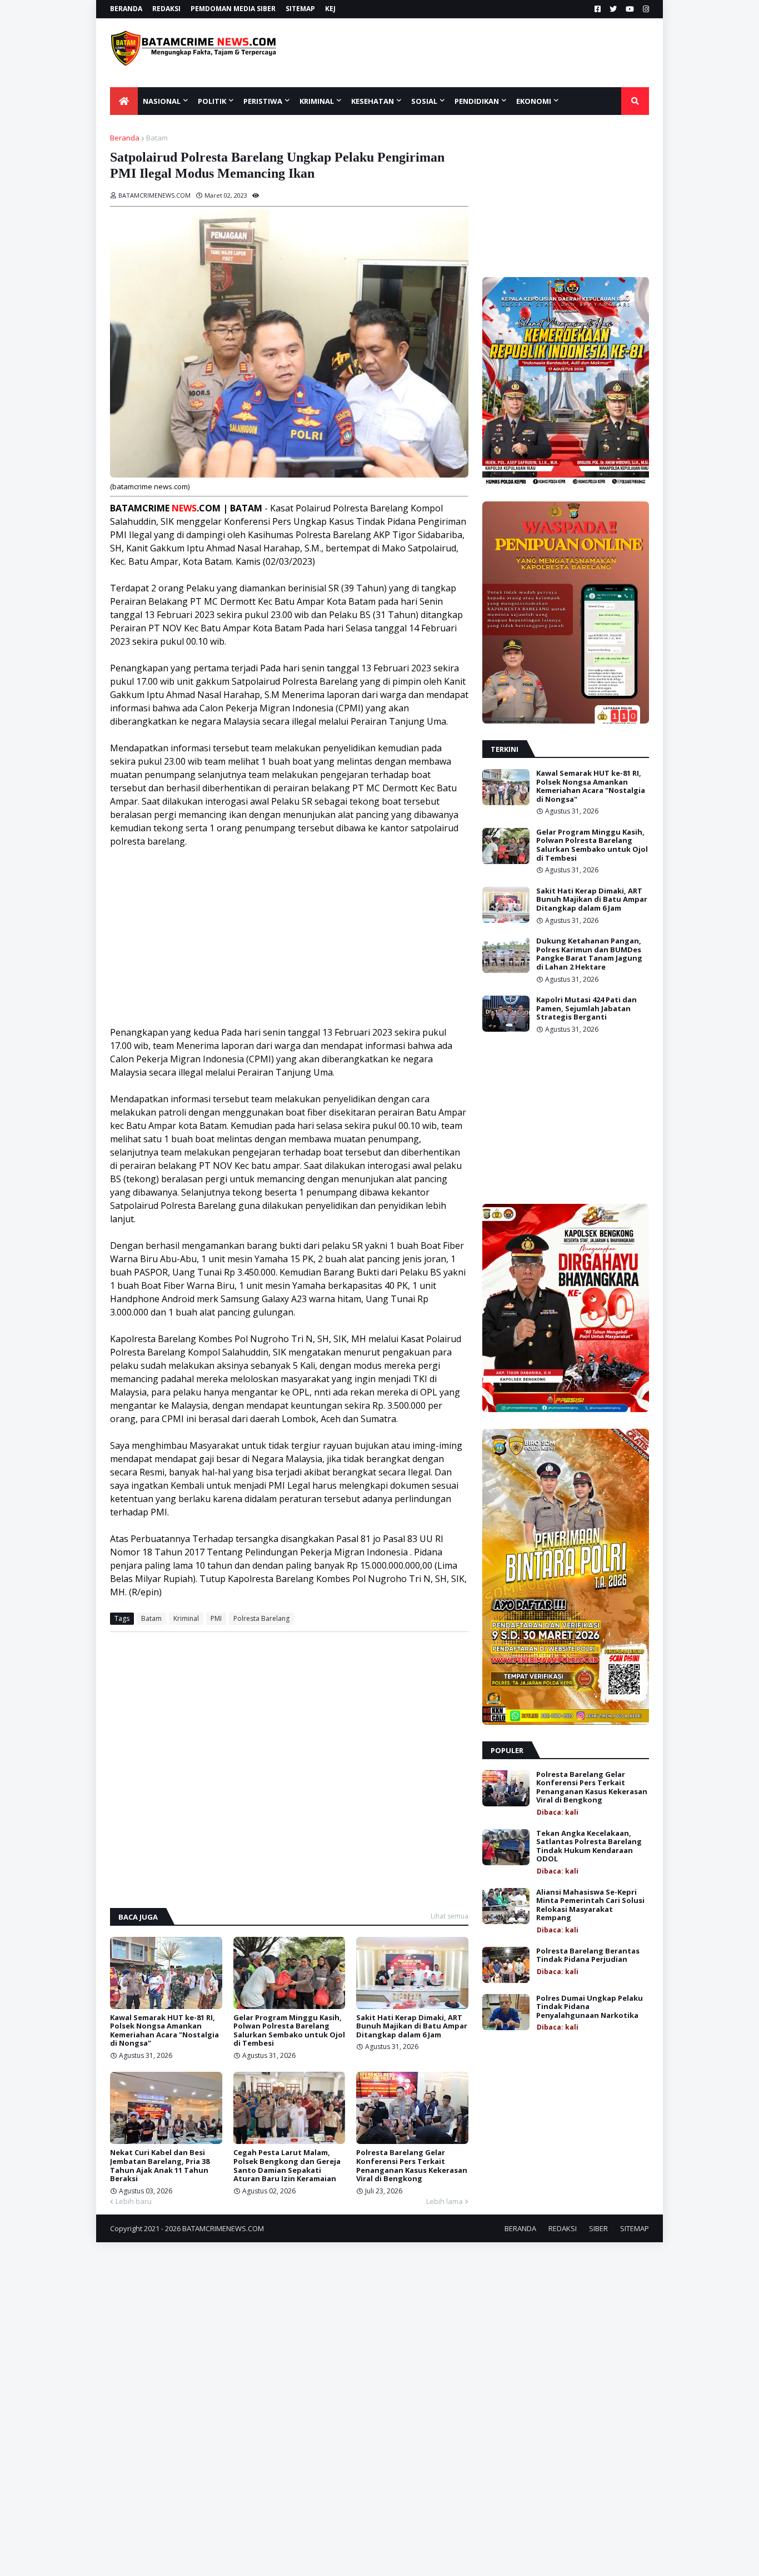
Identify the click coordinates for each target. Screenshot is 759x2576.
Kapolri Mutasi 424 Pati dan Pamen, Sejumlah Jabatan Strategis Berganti (586, 1009)
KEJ (330, 9)
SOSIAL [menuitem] (424, 101)
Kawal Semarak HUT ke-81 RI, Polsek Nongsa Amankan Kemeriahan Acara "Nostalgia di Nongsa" (164, 2031)
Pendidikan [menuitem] (477, 101)
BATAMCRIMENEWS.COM (223, 2228)
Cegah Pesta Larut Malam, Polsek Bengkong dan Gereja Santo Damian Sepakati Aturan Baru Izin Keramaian (287, 2166)
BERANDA (126, 9)
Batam (157, 138)
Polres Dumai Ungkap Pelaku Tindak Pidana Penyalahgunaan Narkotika (590, 2007)
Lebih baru (134, 2201)
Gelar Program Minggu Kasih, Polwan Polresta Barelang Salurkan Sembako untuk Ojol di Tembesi (289, 2031)
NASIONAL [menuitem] (162, 101)
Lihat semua (450, 1916)
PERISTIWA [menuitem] (263, 101)
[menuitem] (124, 101)
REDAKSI (166, 9)
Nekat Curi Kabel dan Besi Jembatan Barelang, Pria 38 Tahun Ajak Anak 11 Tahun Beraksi (160, 2166)
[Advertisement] (483, 53)
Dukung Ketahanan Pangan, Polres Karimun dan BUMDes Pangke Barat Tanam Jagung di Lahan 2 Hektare (589, 954)
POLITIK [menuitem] (212, 101)
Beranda (125, 138)
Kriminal (186, 1618)
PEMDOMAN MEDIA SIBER (233, 9)
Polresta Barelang (261, 1618)
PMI (216, 1618)
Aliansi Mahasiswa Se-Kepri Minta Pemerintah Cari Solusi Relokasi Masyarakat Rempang (590, 1905)
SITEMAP (300, 9)
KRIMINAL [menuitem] (317, 101)
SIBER (598, 2228)
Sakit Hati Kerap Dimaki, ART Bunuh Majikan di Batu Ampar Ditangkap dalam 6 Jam (412, 2027)
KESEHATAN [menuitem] (373, 101)
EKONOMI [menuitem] (534, 101)
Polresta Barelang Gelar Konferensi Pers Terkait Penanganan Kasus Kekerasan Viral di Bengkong (412, 2166)
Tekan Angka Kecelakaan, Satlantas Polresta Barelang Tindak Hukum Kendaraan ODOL (589, 1846)
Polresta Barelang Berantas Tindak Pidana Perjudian (588, 1955)
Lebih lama (445, 2201)
